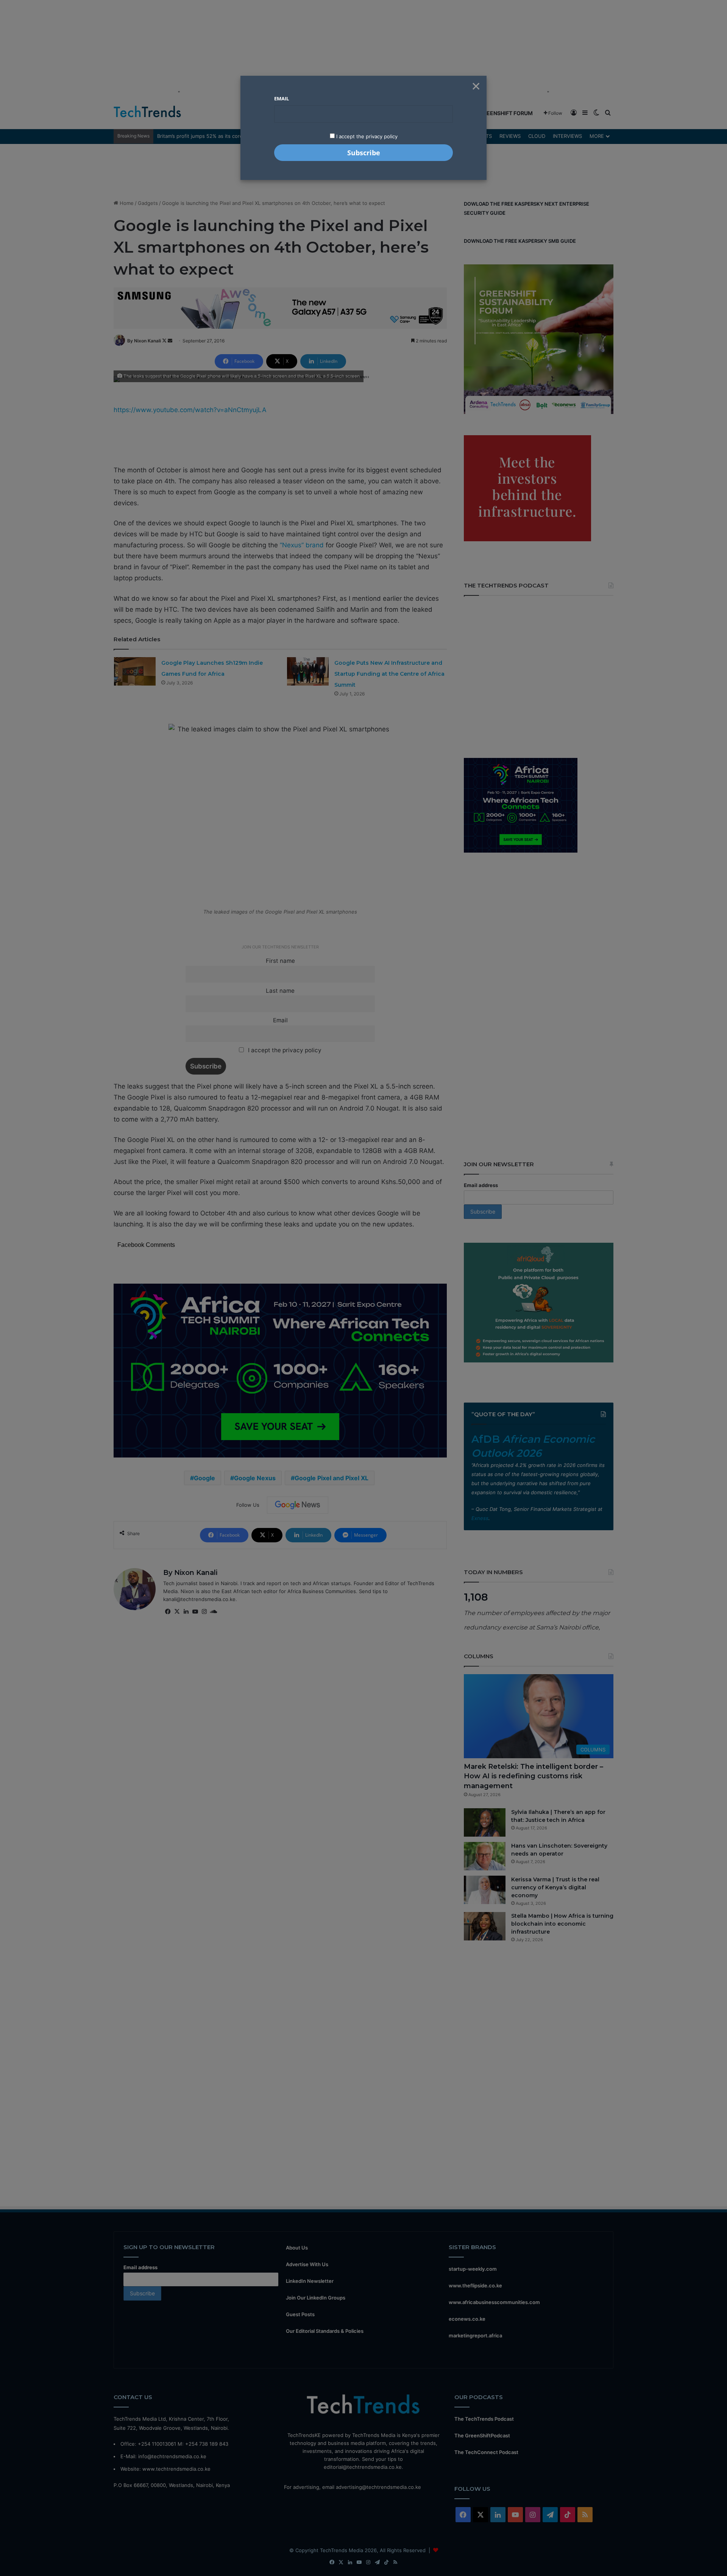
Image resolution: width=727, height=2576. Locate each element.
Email (282, 98)
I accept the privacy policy (366, 136)
